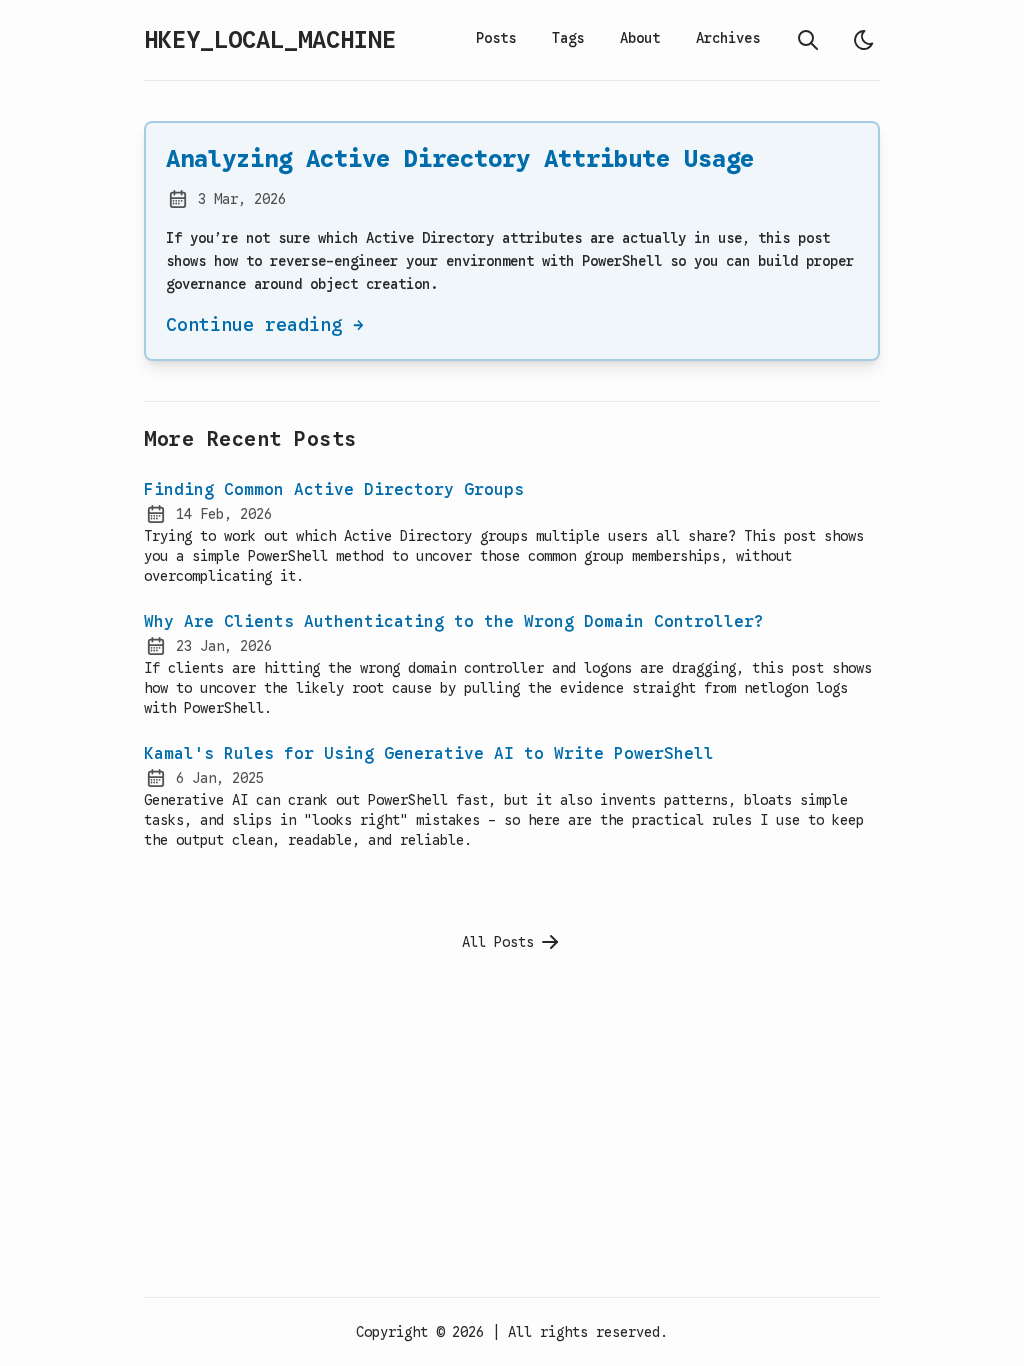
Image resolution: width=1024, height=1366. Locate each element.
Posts (496, 38)
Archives (728, 38)
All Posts (498, 942)
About (640, 38)
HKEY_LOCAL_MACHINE (270, 40)
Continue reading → (265, 325)
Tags (568, 38)
